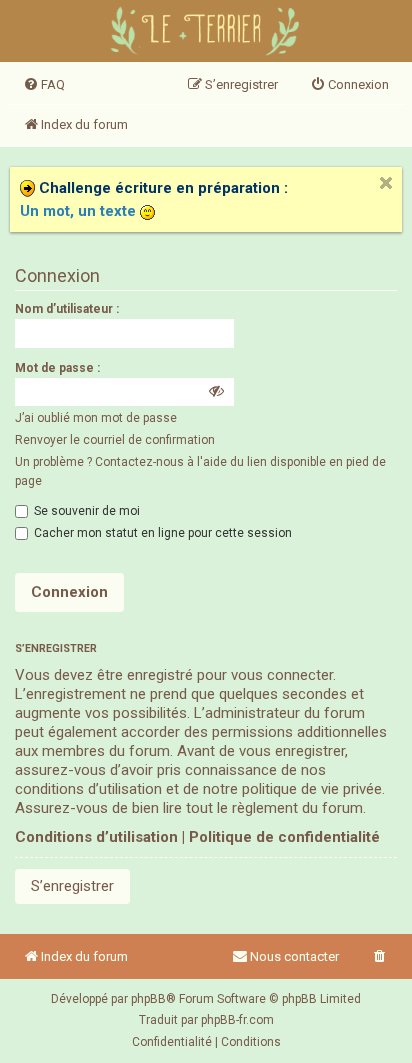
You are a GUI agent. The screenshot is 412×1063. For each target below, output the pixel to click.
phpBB (148, 999)
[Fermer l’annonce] (386, 183)
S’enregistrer (72, 886)
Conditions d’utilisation (96, 837)
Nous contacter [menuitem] (294, 956)
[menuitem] (44, 85)
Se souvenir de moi (85, 511)
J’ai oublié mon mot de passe (96, 418)
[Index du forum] (206, 33)
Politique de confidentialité (284, 837)
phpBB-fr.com (237, 1020)
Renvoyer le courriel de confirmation (115, 440)
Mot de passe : (57, 368)
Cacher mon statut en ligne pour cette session (161, 533)
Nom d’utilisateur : (67, 309)
